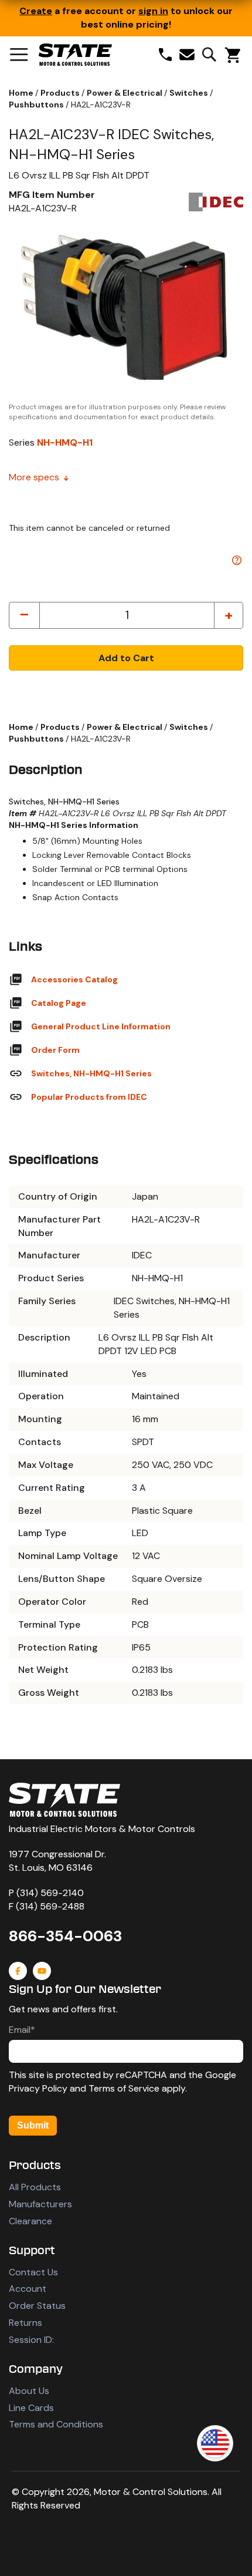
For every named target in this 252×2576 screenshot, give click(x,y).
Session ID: (31, 2340)
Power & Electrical (125, 93)
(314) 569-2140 (50, 1893)
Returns (25, 2323)
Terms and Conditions (56, 2424)
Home (22, 93)
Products (61, 93)
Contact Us (33, 2272)
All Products (35, 2187)
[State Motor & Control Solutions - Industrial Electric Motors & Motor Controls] (64, 1800)
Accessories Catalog (74, 979)
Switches (190, 93)
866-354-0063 (65, 1936)
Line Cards (31, 2408)
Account (28, 2289)
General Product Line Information (101, 1026)
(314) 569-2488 (50, 1906)
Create (36, 11)
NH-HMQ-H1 (65, 442)
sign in (153, 11)
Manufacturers (40, 2204)
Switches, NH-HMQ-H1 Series (91, 1073)
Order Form (55, 1050)
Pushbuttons (37, 105)
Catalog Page (59, 1003)
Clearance (30, 2221)
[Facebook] (18, 1971)
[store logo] (75, 55)
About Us (29, 2391)
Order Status (37, 2306)
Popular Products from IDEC (89, 1097)
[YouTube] (42, 1971)
